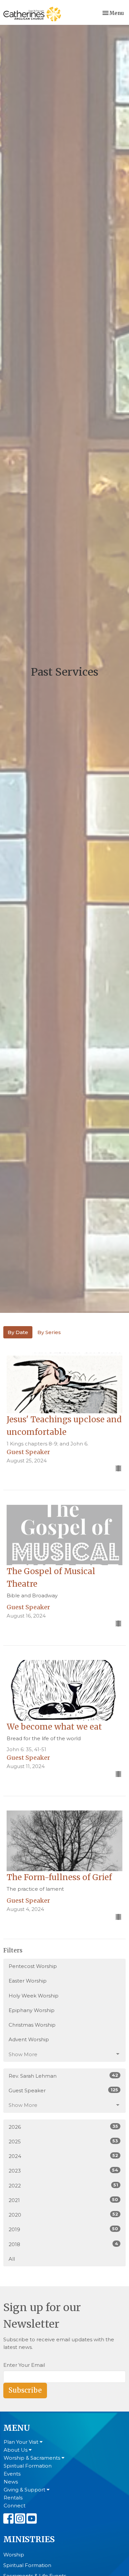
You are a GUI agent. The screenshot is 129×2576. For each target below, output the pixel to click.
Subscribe (25, 2390)
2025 (63, 2141)
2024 (63, 2156)
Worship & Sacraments (33, 2458)
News (11, 2482)
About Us (16, 2450)
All (12, 2259)
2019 (63, 2229)
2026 (63, 2127)
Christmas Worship (32, 2025)
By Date (18, 1332)
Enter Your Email (24, 2365)
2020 (63, 2215)
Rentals (13, 2498)
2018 (63, 2244)
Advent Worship (29, 2039)
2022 (63, 2185)
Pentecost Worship (33, 1966)
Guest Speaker (63, 2090)
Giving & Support (25, 2490)
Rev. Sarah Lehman (63, 2076)
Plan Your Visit (22, 2442)
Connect (15, 2506)
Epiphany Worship (32, 2010)
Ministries (29, 2539)
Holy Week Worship (34, 1996)
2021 (63, 2200)
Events (12, 2474)
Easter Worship (28, 1981)
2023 (63, 2171)
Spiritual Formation (28, 2466)
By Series (49, 1332)
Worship (14, 2555)
